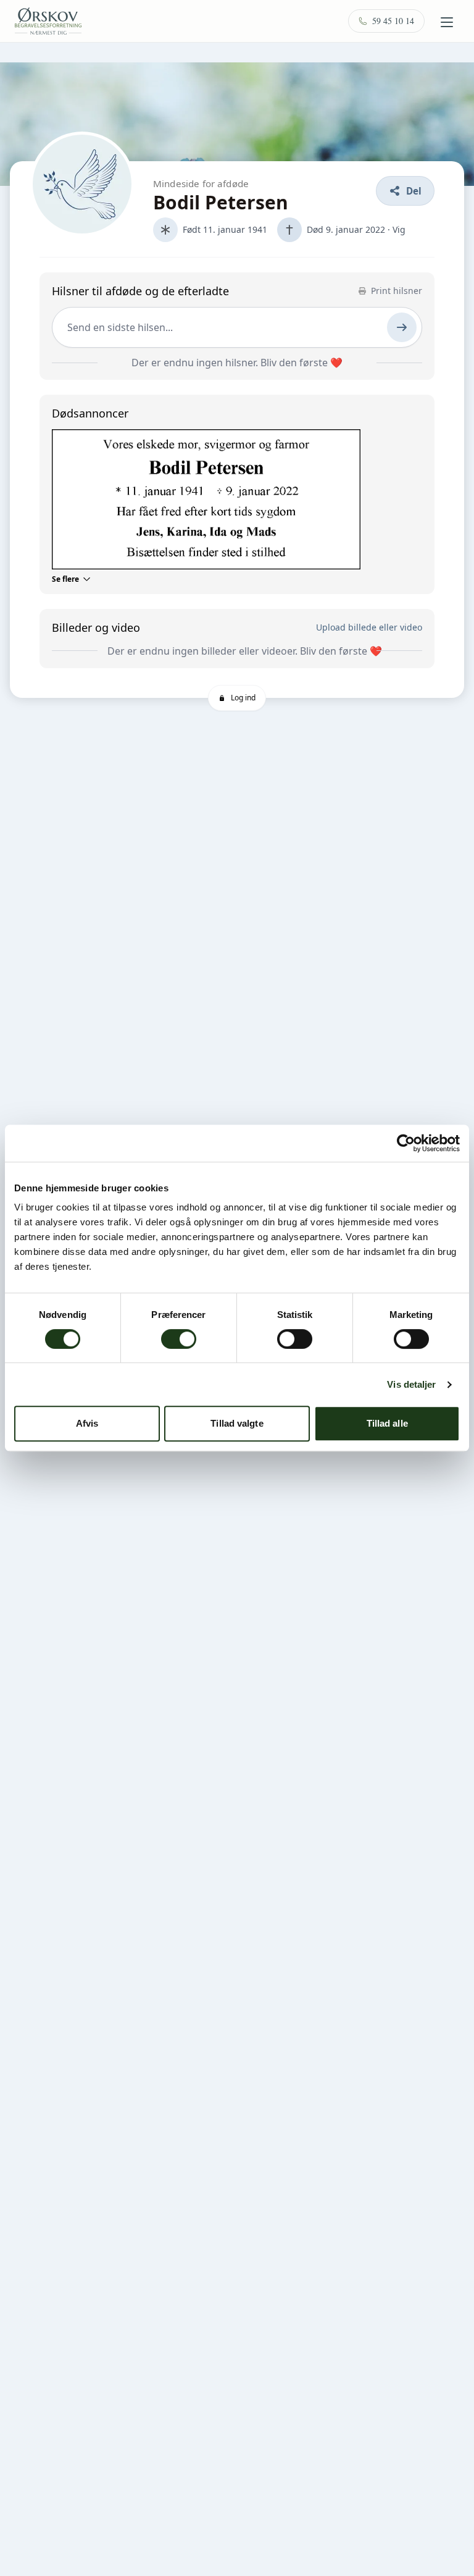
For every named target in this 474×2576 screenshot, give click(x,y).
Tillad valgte (237, 1423)
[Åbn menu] (447, 22)
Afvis (87, 1423)
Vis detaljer (411, 1384)
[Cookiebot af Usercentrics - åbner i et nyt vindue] (406, 1143)
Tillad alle (387, 1423)
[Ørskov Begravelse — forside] (48, 21)
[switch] (179, 1339)
